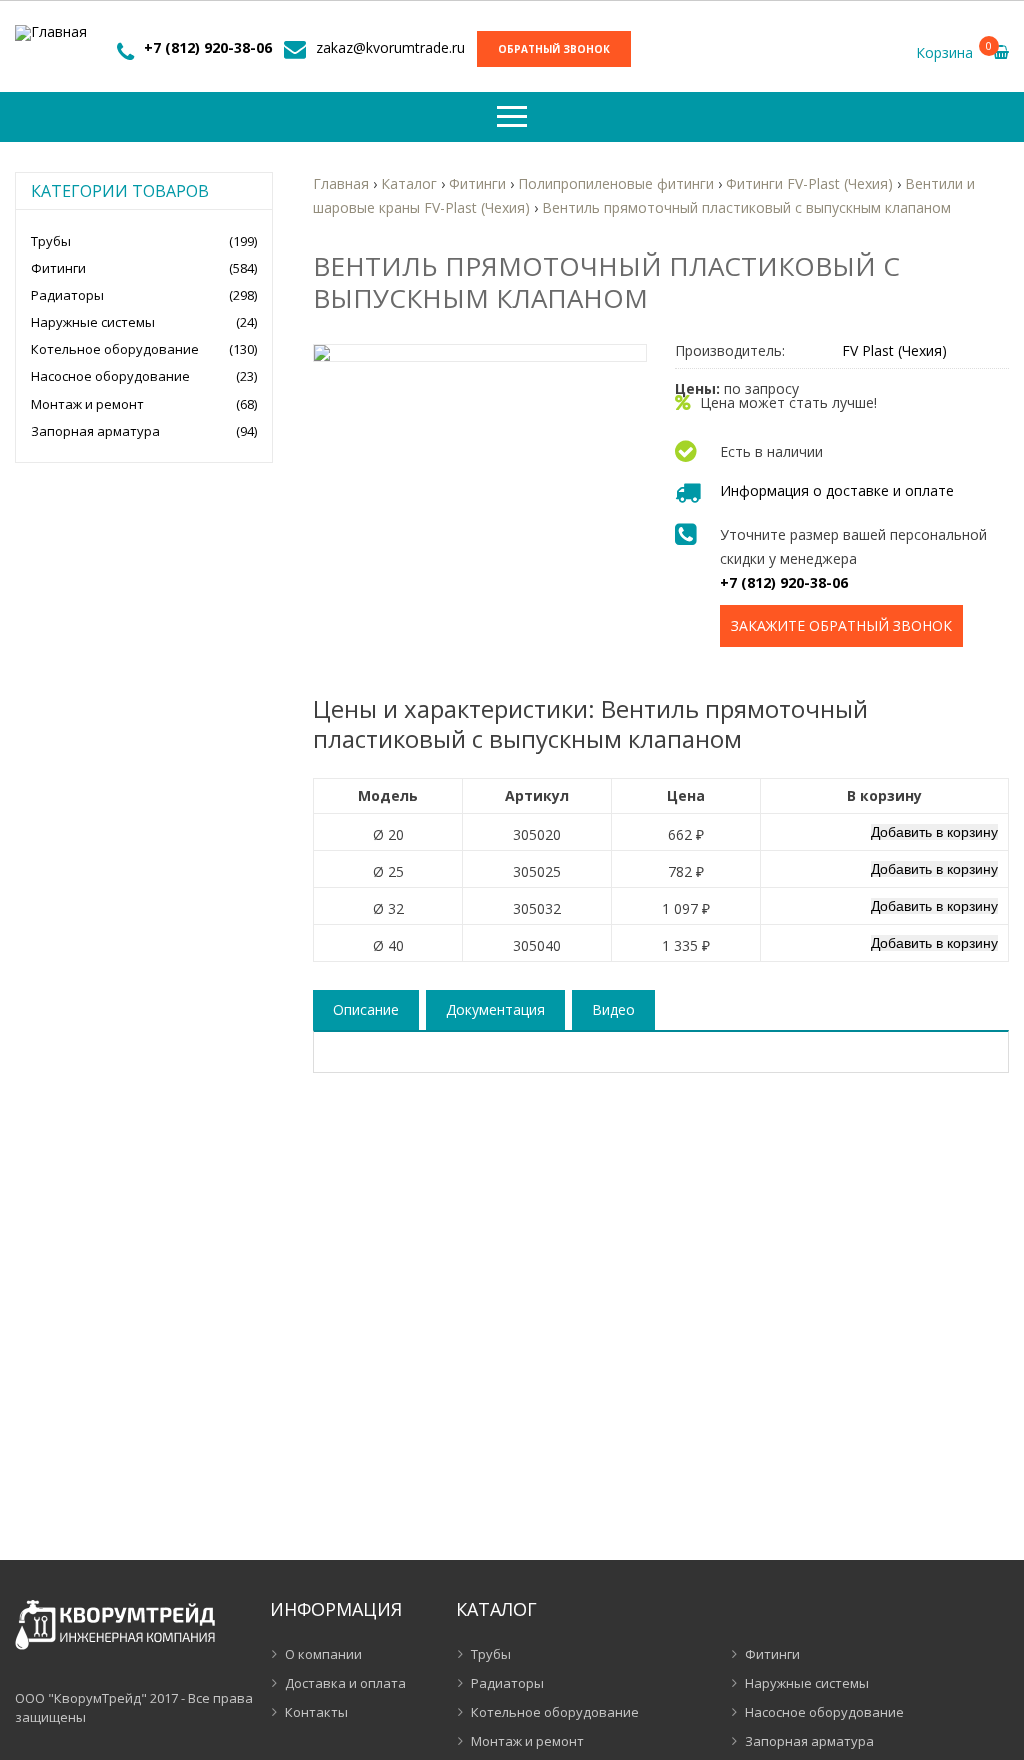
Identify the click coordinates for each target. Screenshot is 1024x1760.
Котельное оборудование (115, 349)
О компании (323, 1654)
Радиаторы (67, 295)
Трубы (51, 241)
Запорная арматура (95, 431)
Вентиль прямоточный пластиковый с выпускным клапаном (746, 207)
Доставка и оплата (345, 1683)
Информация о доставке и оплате (837, 490)
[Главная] (51, 33)
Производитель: (730, 351)
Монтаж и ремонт (87, 404)
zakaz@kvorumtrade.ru (390, 47)
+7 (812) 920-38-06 (208, 47)
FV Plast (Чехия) (894, 350)
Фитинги (58, 268)
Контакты (316, 1712)
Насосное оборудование (110, 376)
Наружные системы (93, 322)
